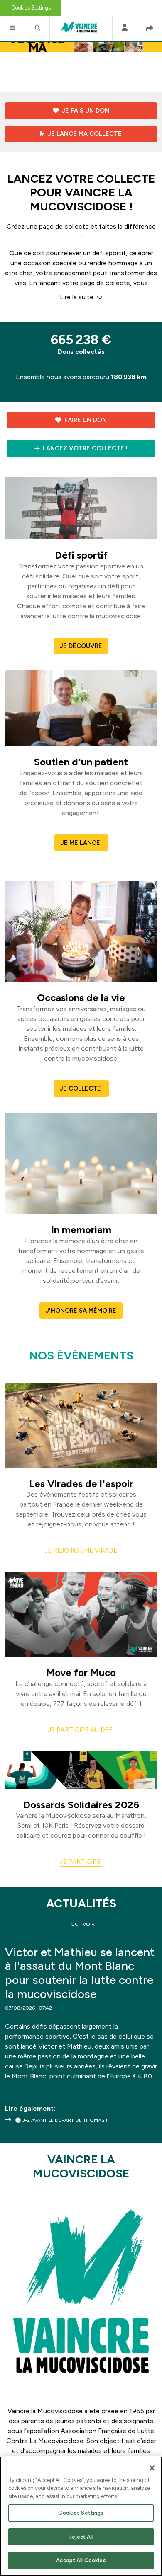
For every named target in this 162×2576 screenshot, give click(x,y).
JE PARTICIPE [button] (81, 1862)
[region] (81, 2516)
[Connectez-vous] (125, 28)
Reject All (81, 2537)
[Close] (152, 2468)
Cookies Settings (31, 8)
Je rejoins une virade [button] (81, 1550)
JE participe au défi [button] (81, 1730)
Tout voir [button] (81, 1924)
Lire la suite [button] (77, 297)
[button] (12, 28)
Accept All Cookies (81, 2560)
